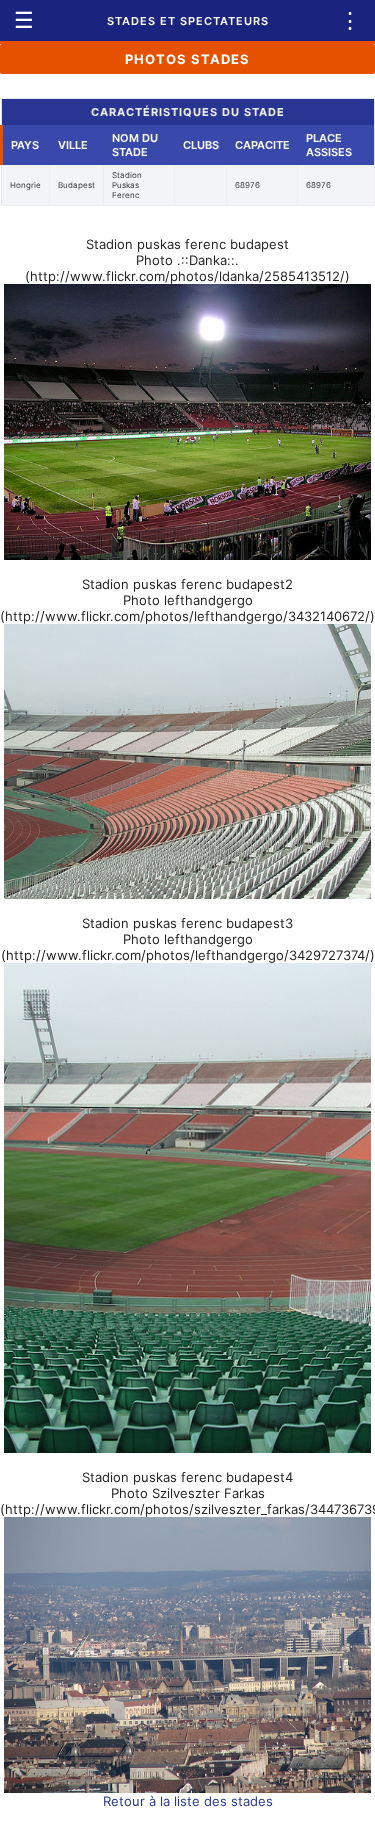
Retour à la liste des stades (188, 1801)
